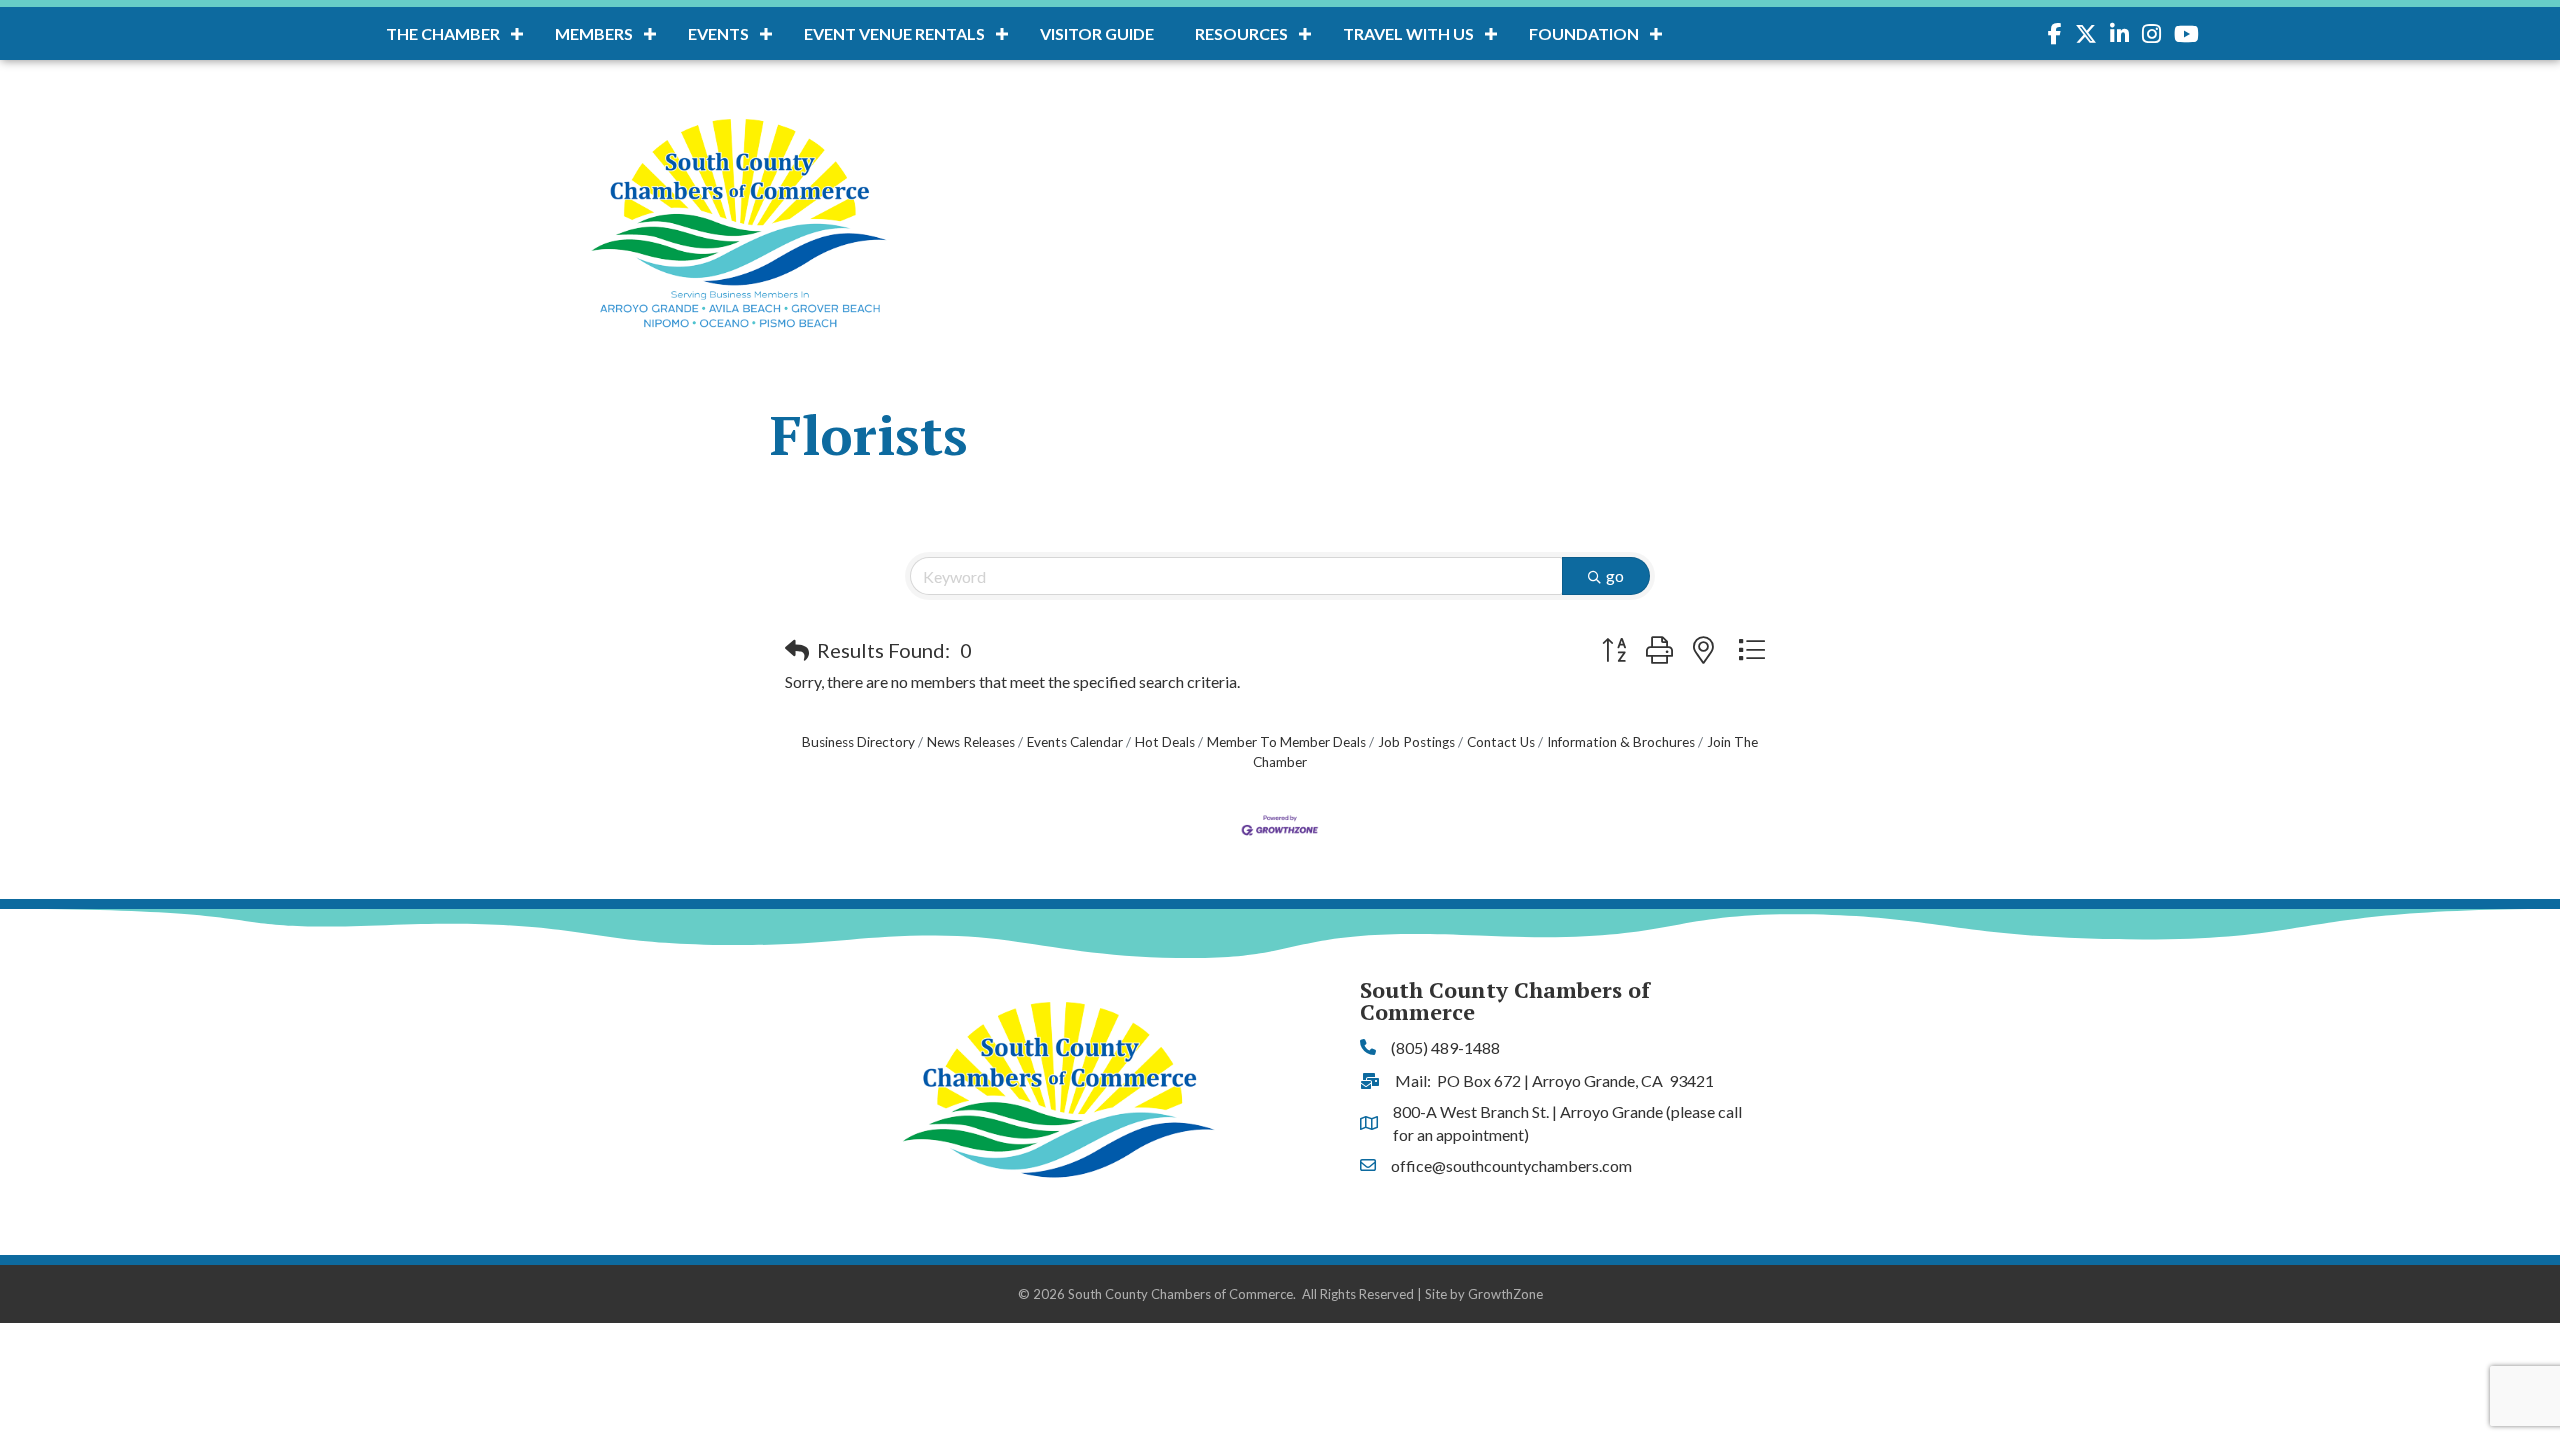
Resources (1241, 33)
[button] (797, 650)
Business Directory (858, 742)
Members (594, 33)
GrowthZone (1505, 1294)
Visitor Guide (1097, 33)
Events (718, 33)
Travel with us (1408, 33)
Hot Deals (1165, 742)
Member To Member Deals (1286, 742)
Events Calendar (1075, 742)
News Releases (971, 742)
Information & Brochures (1621, 742)
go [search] (1615, 575)
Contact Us (1501, 742)
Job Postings (1416, 742)
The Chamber (443, 33)
